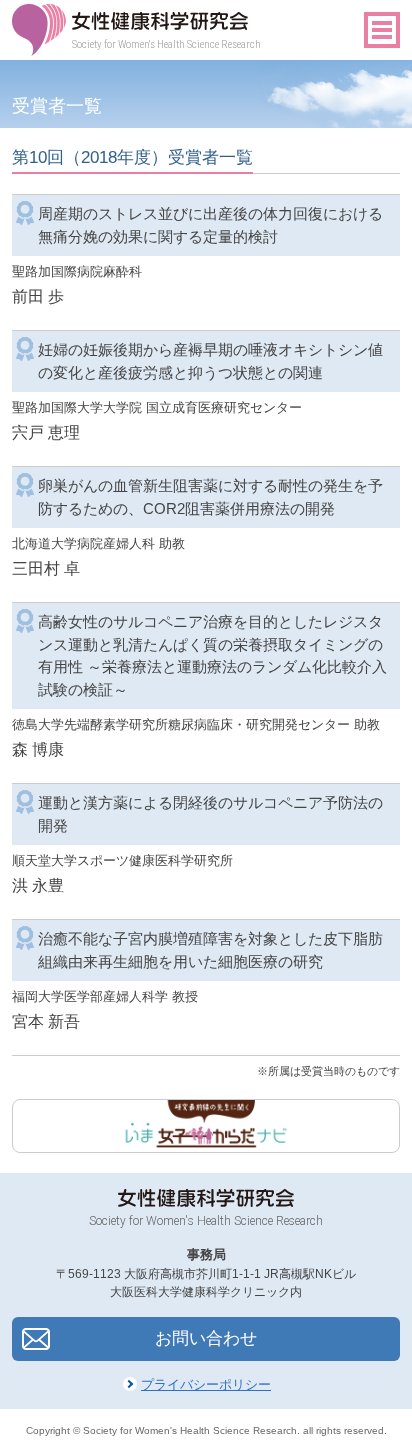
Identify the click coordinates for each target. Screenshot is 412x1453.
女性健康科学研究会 (161, 21)
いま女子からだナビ (205, 1126)
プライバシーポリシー (206, 1384)
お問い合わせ (206, 1338)
